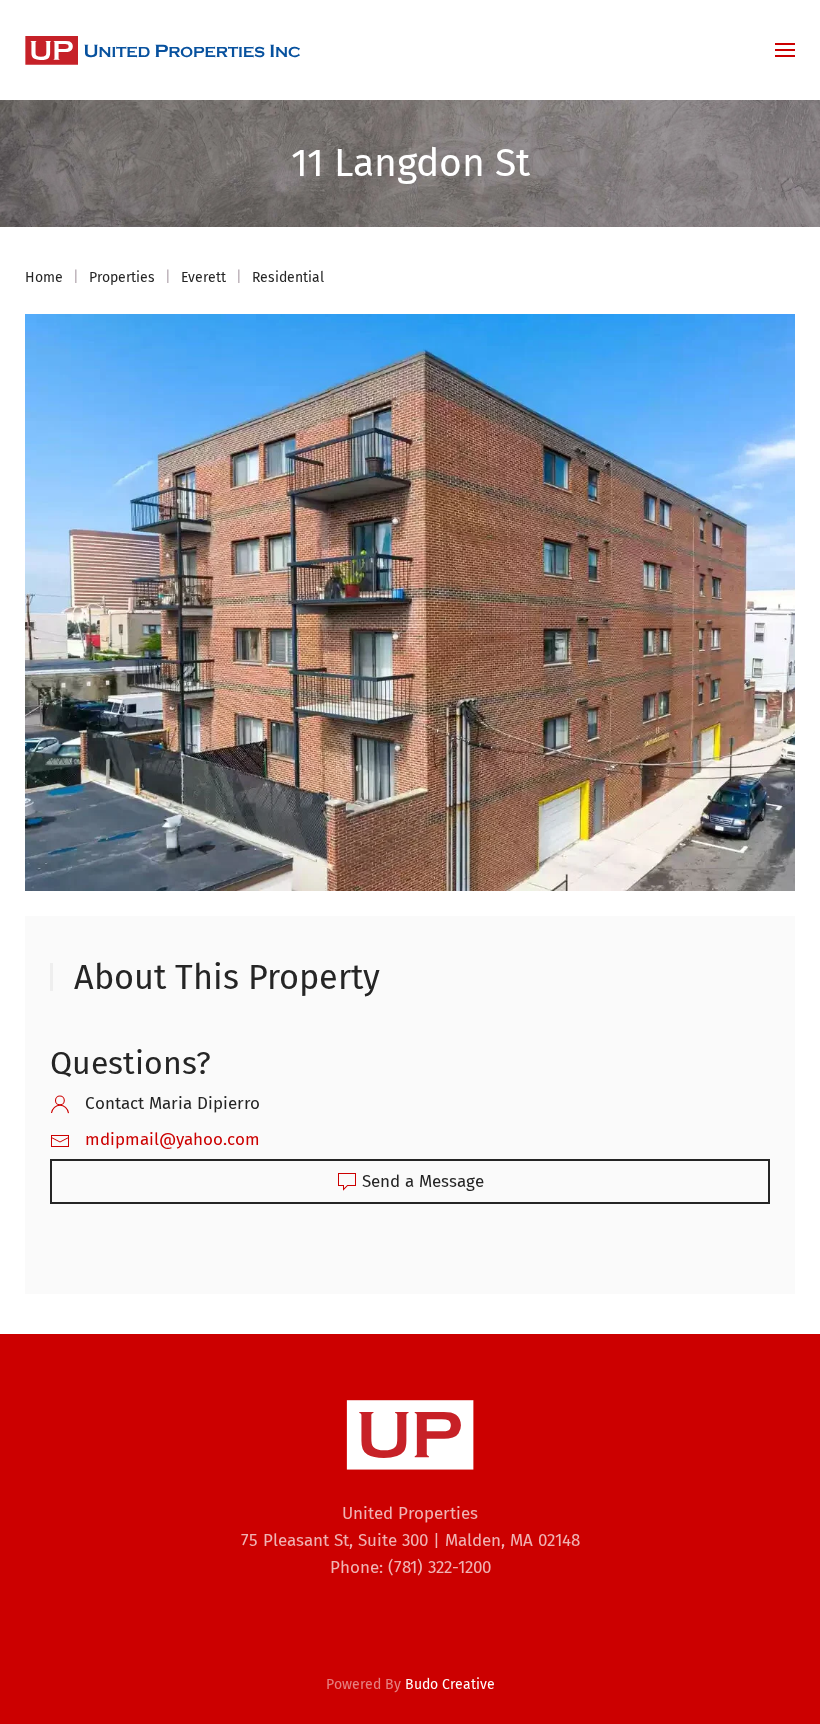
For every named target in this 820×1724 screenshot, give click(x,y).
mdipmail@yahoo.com (172, 1139)
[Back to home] (162, 50)
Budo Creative (450, 1684)
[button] (785, 50)
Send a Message (423, 1181)
